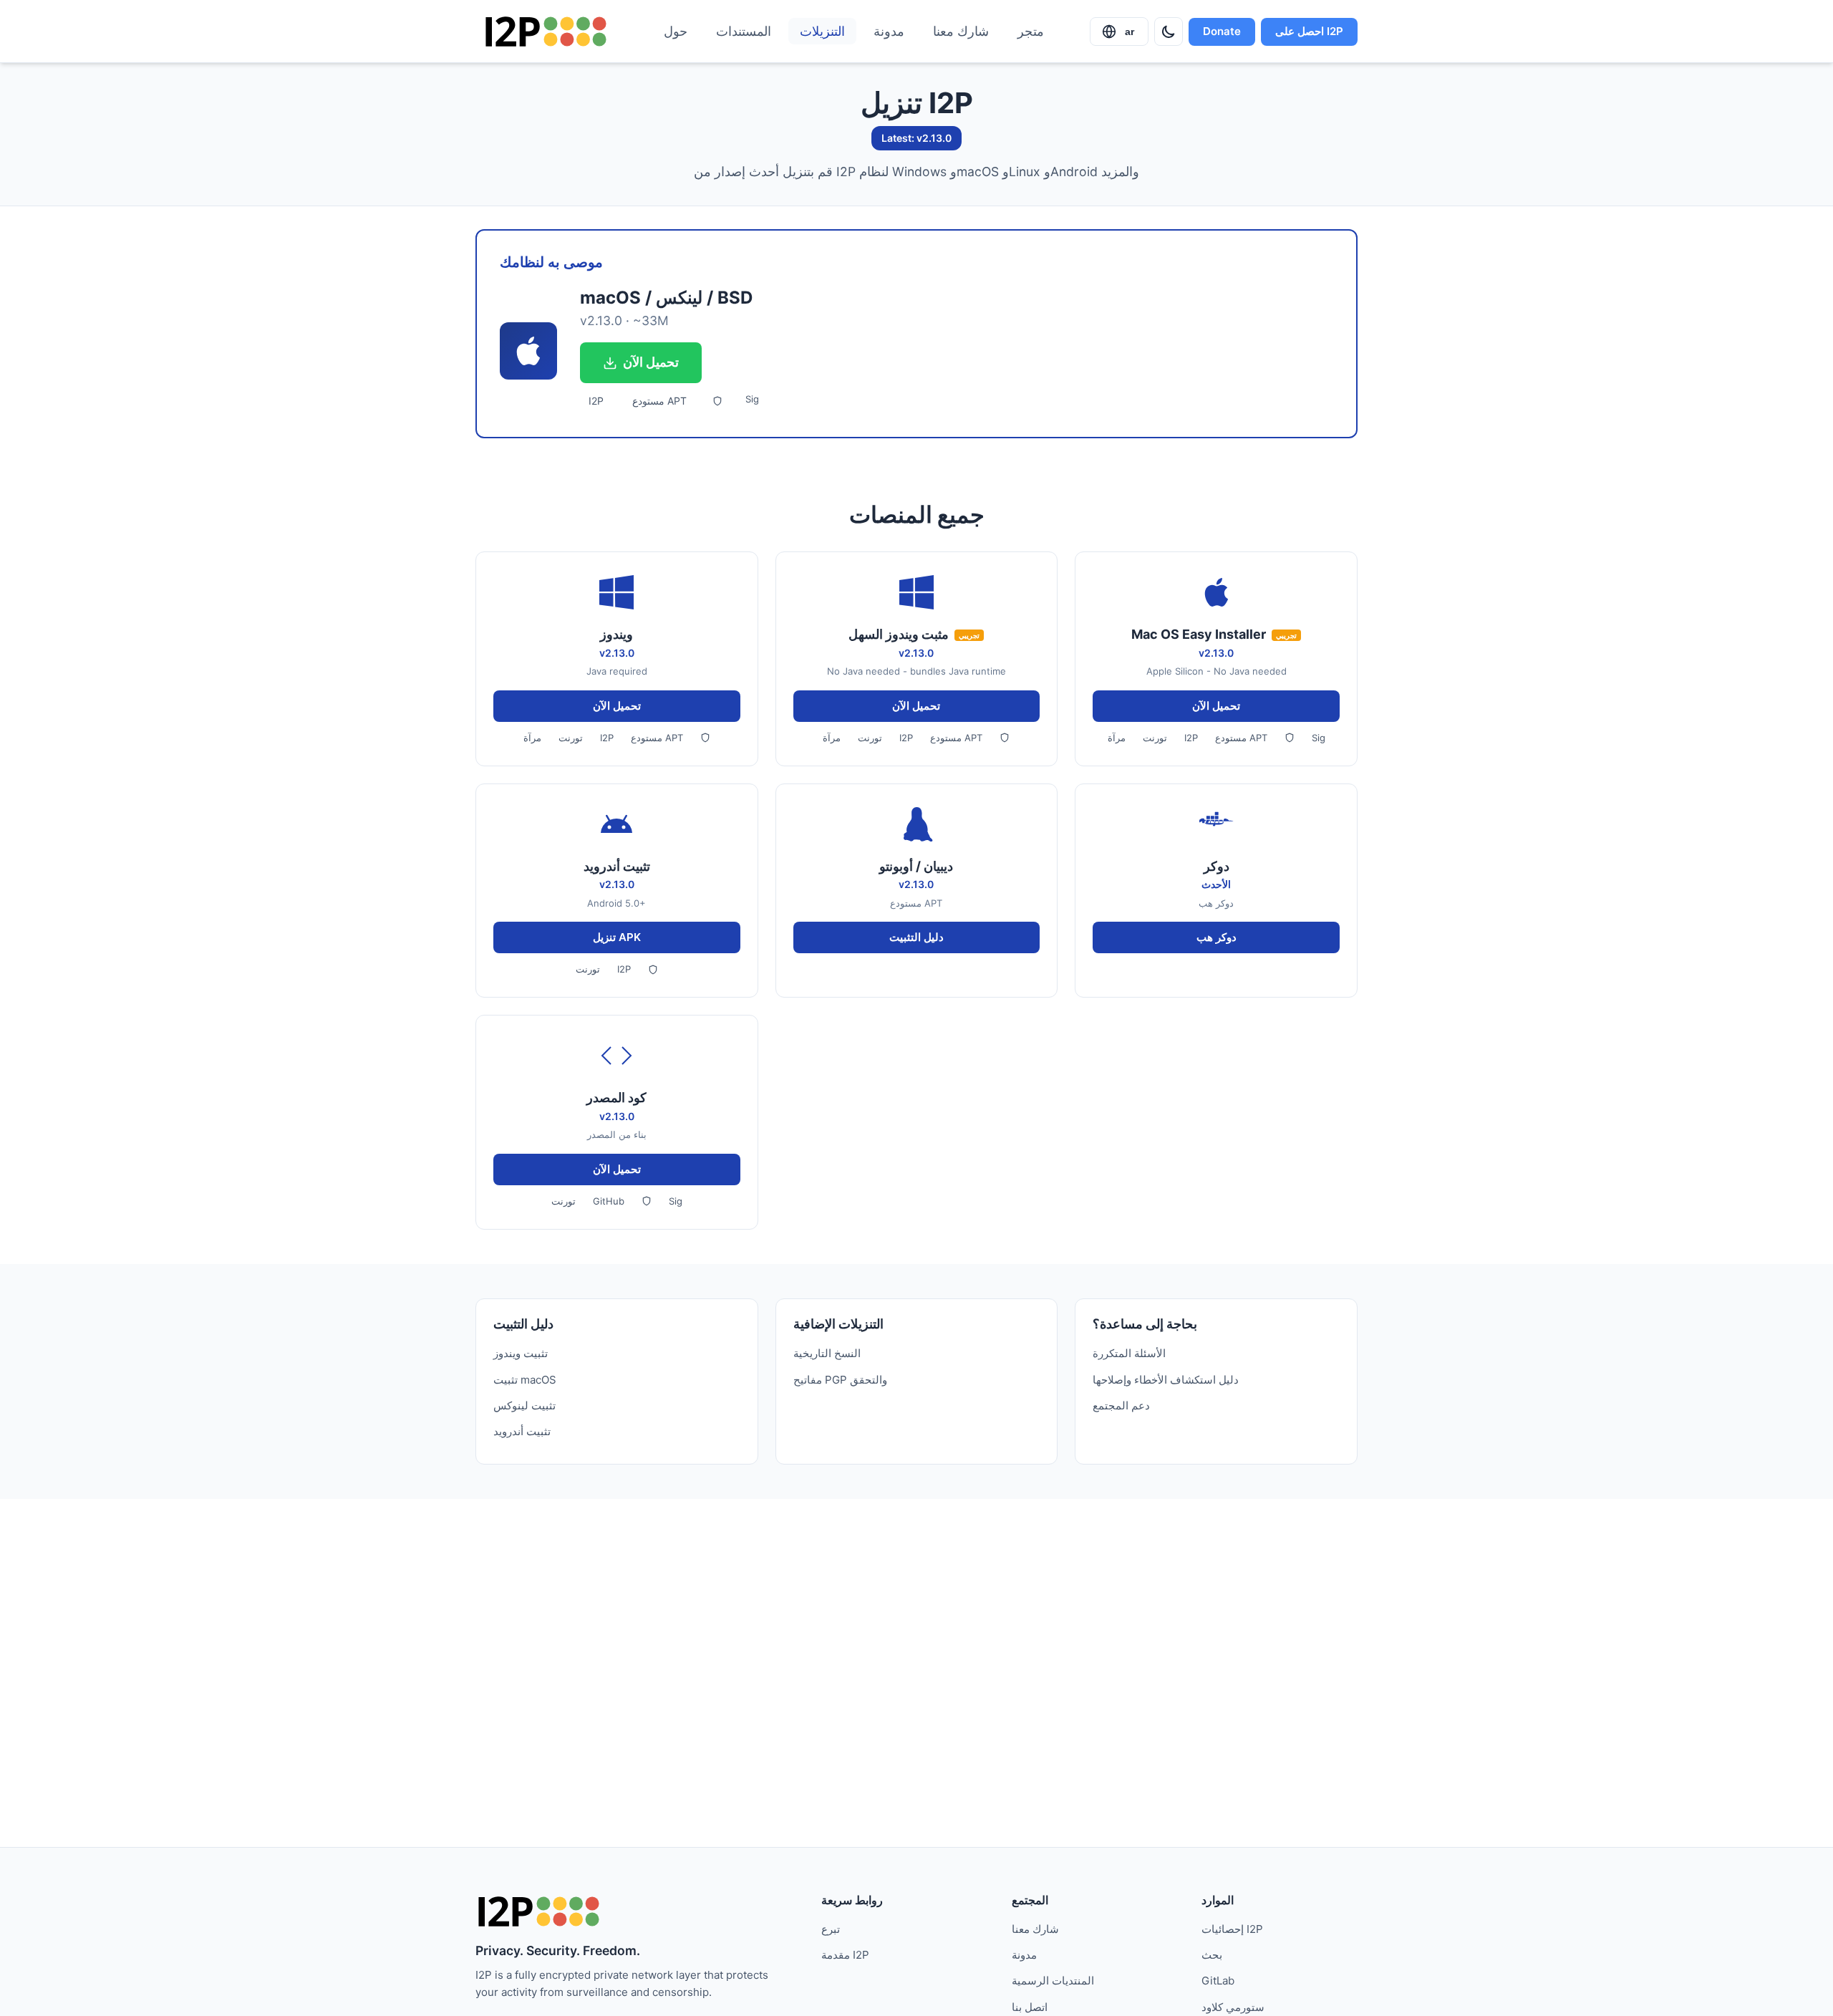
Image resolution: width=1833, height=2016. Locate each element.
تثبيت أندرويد (522, 1431)
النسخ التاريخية (827, 1353)
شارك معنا (961, 31)
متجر (1031, 31)
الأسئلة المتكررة (1129, 1353)
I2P (596, 401)
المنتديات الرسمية (1053, 1981)
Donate (1222, 31)
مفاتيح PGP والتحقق (840, 1380)
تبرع (831, 1929)
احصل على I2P (1309, 31)
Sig (752, 399)
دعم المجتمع (1121, 1405)
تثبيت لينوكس (524, 1405)
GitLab (1218, 1981)
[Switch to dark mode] (1169, 32)
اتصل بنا (1030, 2007)
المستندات (744, 31)
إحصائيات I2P (1232, 1929)
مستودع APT (659, 401)
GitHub (609, 1201)
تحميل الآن (651, 362)
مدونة (889, 31)
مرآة (532, 738)
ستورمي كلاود (1233, 2007)
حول (676, 31)
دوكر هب (1217, 937)
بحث (1212, 1955)
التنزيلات (822, 31)
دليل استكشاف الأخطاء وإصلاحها (1166, 1380)
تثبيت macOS (525, 1380)
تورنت (571, 738)
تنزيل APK (617, 937)
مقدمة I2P (845, 1955)
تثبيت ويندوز (521, 1353)
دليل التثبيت (916, 937)
